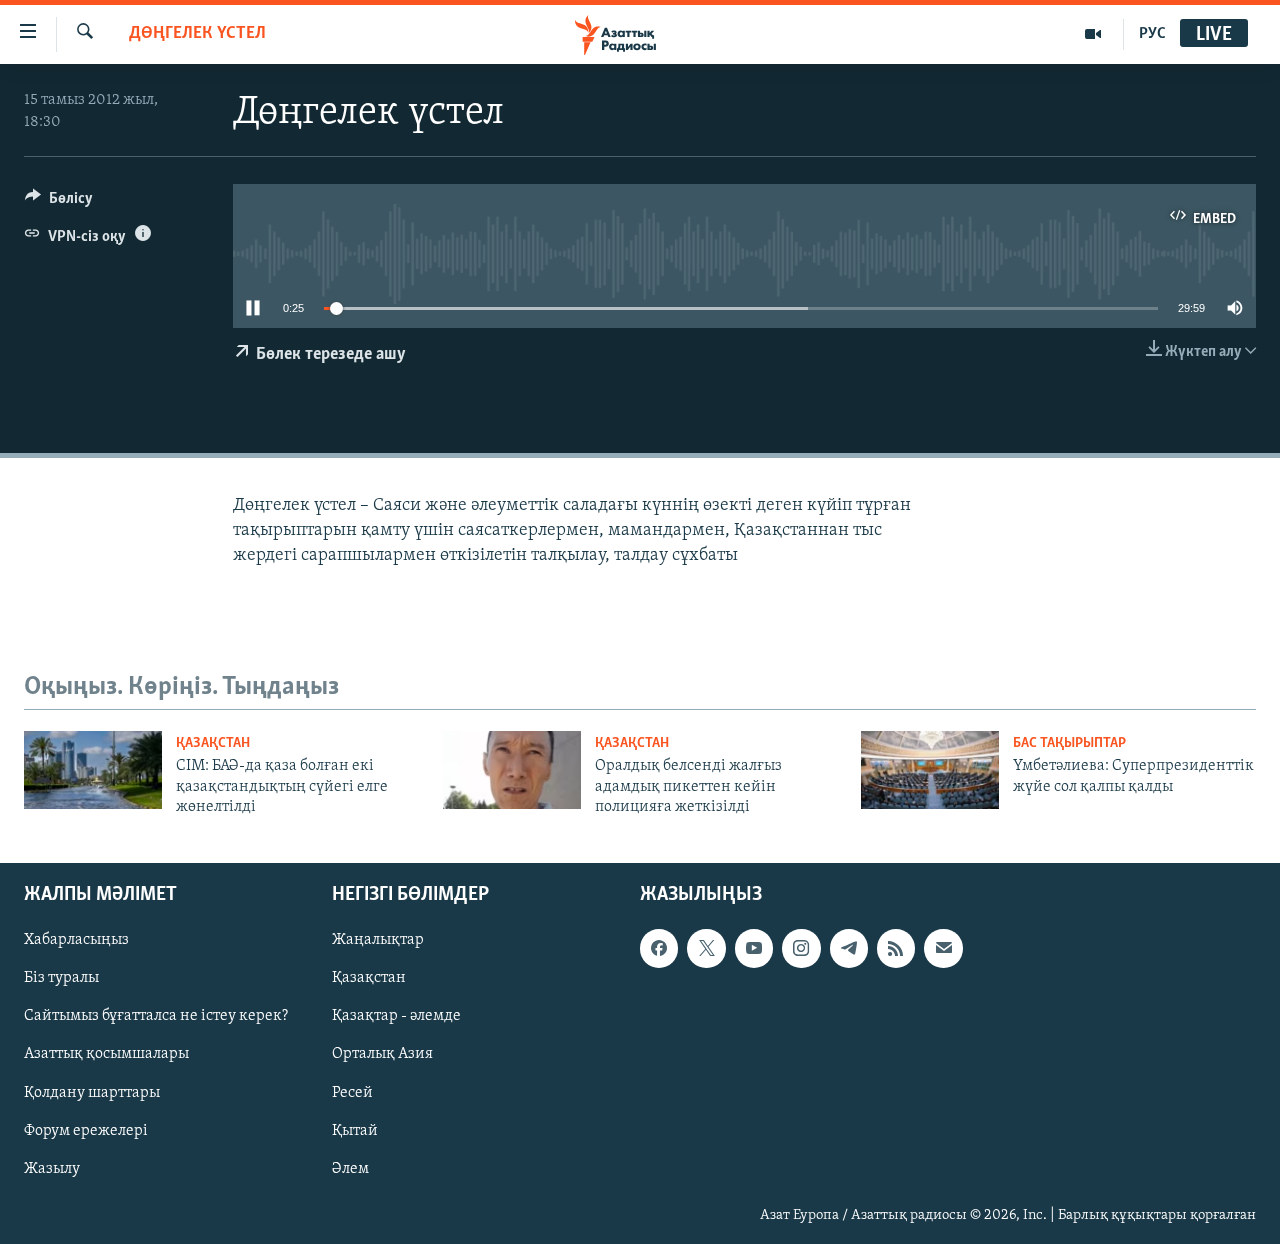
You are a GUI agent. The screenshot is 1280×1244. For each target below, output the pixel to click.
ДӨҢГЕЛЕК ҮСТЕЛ (197, 34)
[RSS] (896, 949)
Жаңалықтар (378, 941)
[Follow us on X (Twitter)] (706, 949)
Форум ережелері (86, 1131)
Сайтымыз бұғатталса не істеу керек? (156, 1017)
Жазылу (52, 1169)
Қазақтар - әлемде (396, 1017)
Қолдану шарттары (92, 1093)
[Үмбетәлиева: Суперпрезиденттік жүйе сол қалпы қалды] (930, 770)
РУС (1152, 34)
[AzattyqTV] (1093, 34)
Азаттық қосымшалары (106, 1055)
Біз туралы (61, 979)
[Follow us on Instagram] (801, 949)
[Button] (59, 203)
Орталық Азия (382, 1055)
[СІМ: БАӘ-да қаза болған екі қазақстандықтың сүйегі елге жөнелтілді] (93, 770)
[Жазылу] (943, 949)
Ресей (352, 1093)
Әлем (350, 1169)
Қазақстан (369, 979)
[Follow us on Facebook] (659, 949)
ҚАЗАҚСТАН (213, 743)
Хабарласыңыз (76, 941)
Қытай (355, 1131)
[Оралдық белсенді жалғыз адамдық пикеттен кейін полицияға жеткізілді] (512, 770)
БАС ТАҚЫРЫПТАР (1069, 743)
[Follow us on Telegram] (849, 949)
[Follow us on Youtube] (754, 949)
